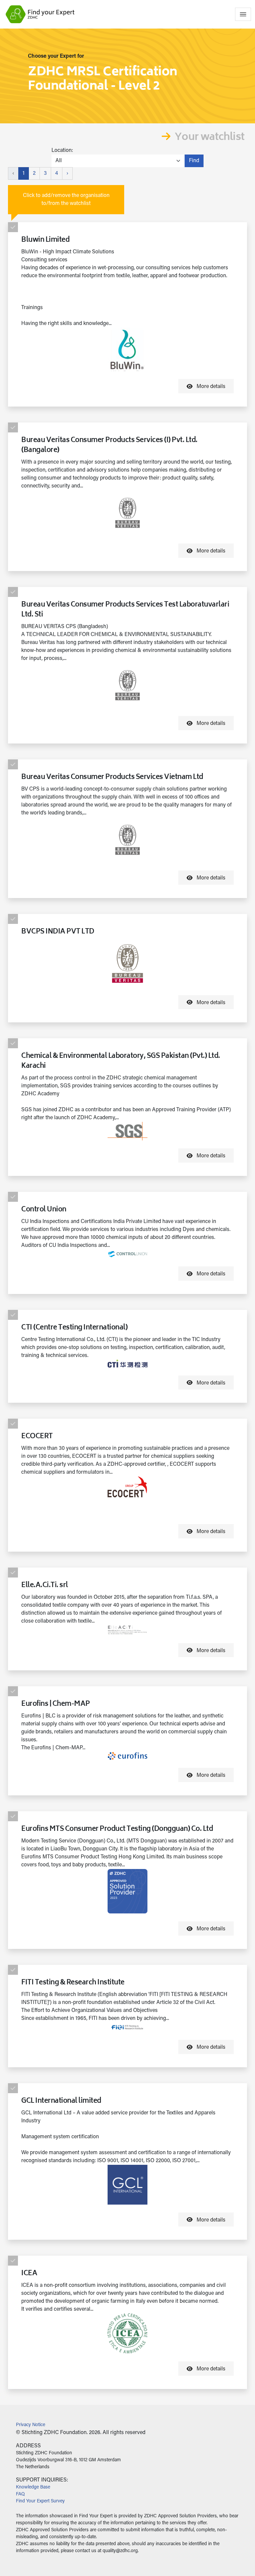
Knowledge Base (33, 2487)
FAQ (20, 2494)
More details (210, 387)
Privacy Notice (31, 2425)
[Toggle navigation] (243, 14)
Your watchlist (210, 138)
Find (194, 161)
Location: (62, 151)
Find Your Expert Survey (40, 2501)
